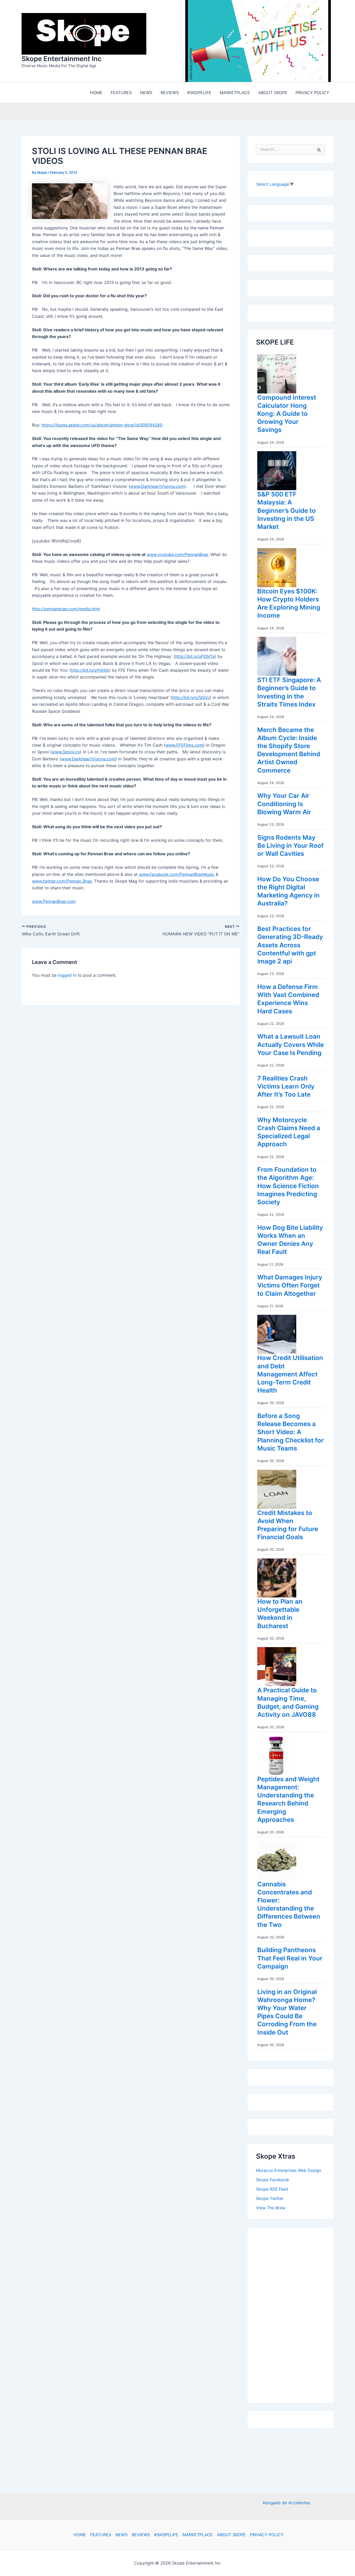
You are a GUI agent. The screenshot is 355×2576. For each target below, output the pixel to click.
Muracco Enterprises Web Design (289, 2172)
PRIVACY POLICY (267, 2535)
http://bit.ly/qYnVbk (90, 671)
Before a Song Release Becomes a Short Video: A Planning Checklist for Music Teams (291, 1433)
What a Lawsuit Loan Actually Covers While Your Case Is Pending (291, 1046)
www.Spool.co (66, 753)
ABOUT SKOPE (231, 2535)
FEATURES (101, 2535)
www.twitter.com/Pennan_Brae (62, 882)
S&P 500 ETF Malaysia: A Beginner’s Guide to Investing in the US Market (287, 512)
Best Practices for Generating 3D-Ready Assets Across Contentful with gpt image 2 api (290, 946)
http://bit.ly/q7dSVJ (191, 699)
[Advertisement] (295, 2315)
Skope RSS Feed (272, 2190)
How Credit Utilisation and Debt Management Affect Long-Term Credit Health (290, 1375)
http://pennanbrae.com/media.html (66, 610)
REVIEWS (141, 2535)
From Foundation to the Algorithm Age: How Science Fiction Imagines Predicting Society (288, 1187)
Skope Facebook (273, 2181)
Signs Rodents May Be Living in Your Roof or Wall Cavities (290, 847)
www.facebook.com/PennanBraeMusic (177, 876)
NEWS (121, 2535)
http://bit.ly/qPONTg (195, 658)
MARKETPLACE (198, 2535)
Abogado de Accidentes (286, 2503)
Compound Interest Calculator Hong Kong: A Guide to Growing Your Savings (287, 415)
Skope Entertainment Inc (62, 59)
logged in (67, 976)
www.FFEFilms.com (184, 746)
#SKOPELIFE (166, 2535)
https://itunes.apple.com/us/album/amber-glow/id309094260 (102, 426)
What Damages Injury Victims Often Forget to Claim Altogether (290, 1287)
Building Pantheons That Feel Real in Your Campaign (290, 1959)
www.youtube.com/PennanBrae (177, 556)
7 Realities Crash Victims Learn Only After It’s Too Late (286, 1088)
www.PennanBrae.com (54, 903)
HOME (80, 2535)
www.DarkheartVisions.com (157, 488)
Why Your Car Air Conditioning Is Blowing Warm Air (284, 805)
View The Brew (271, 2209)
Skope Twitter (270, 2200)
